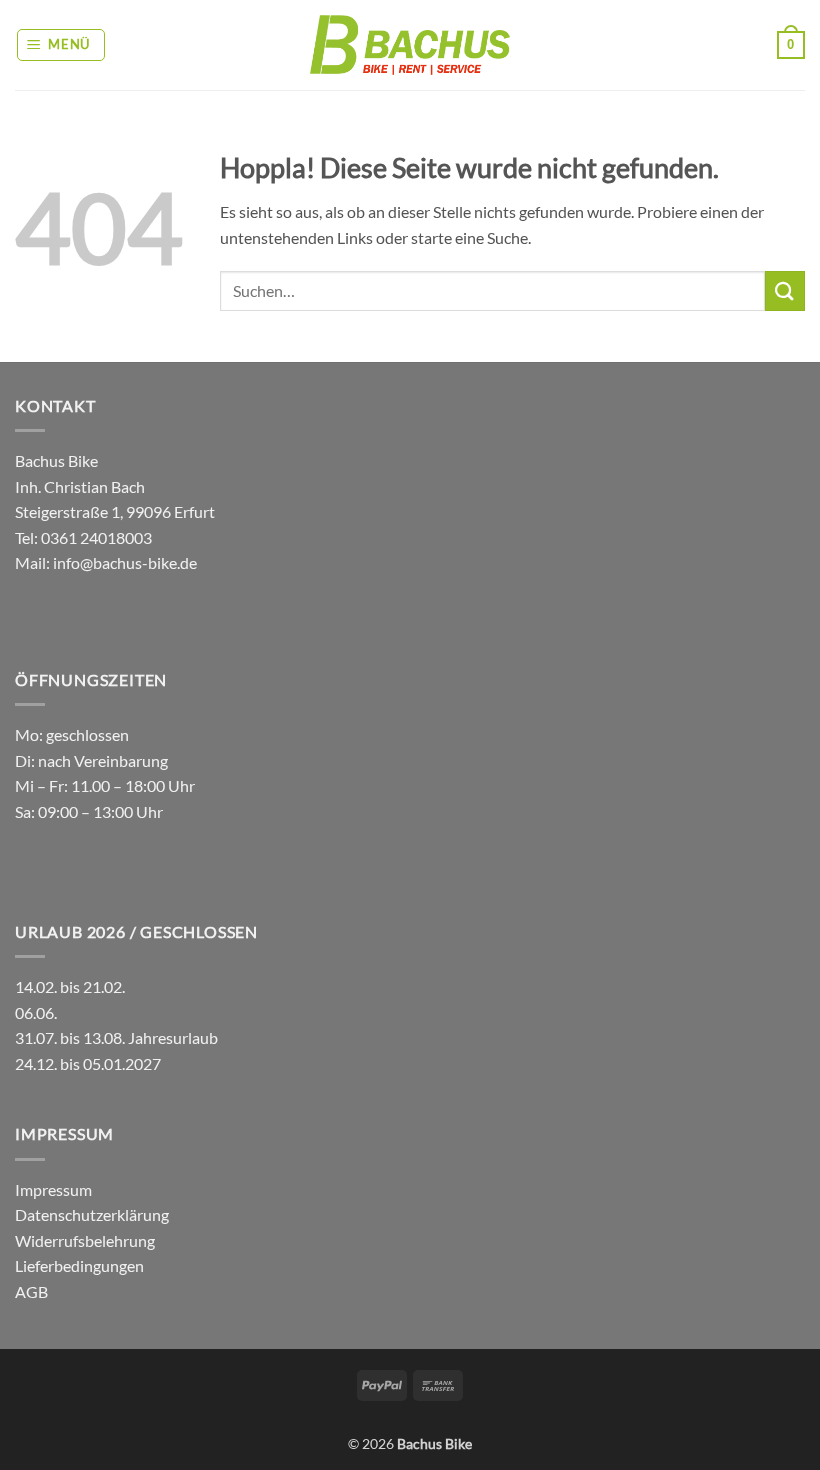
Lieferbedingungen (79, 1265)
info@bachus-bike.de (125, 562)
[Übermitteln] (785, 290)
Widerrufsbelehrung (85, 1240)
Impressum (53, 1189)
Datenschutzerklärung (92, 1214)
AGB (31, 1291)
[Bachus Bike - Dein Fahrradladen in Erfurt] (410, 44)
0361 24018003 (95, 537)
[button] (61, 45)
